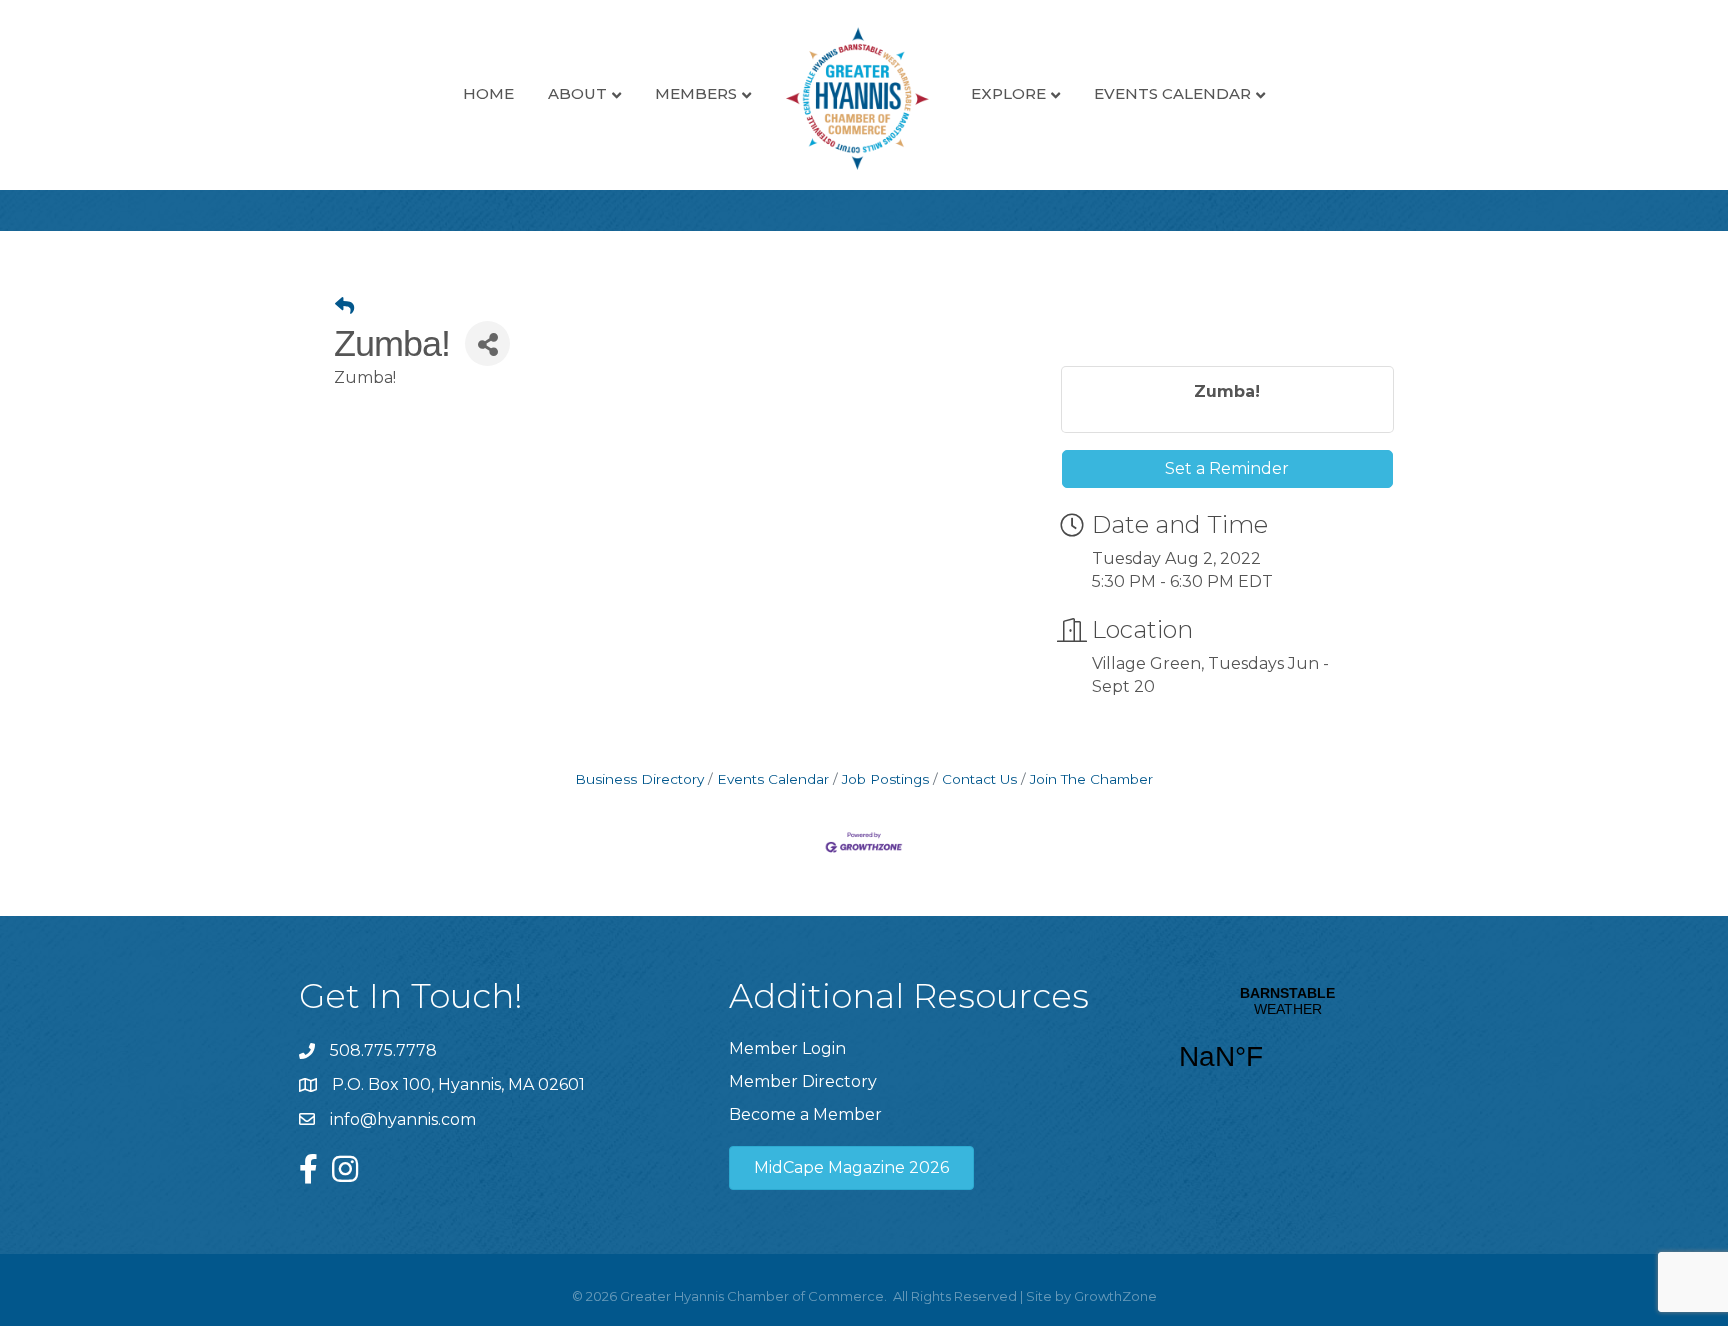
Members (696, 93)
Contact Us (979, 779)
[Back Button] (344, 307)
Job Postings (885, 779)
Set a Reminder (1227, 468)
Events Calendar (1172, 93)
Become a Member (805, 1114)
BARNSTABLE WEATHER (1287, 1041)
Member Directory (803, 1081)
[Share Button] (487, 343)
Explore (1008, 93)
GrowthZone (1115, 1296)
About (577, 93)
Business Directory (639, 779)
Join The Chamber (1091, 779)
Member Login (787, 1048)
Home (488, 93)
